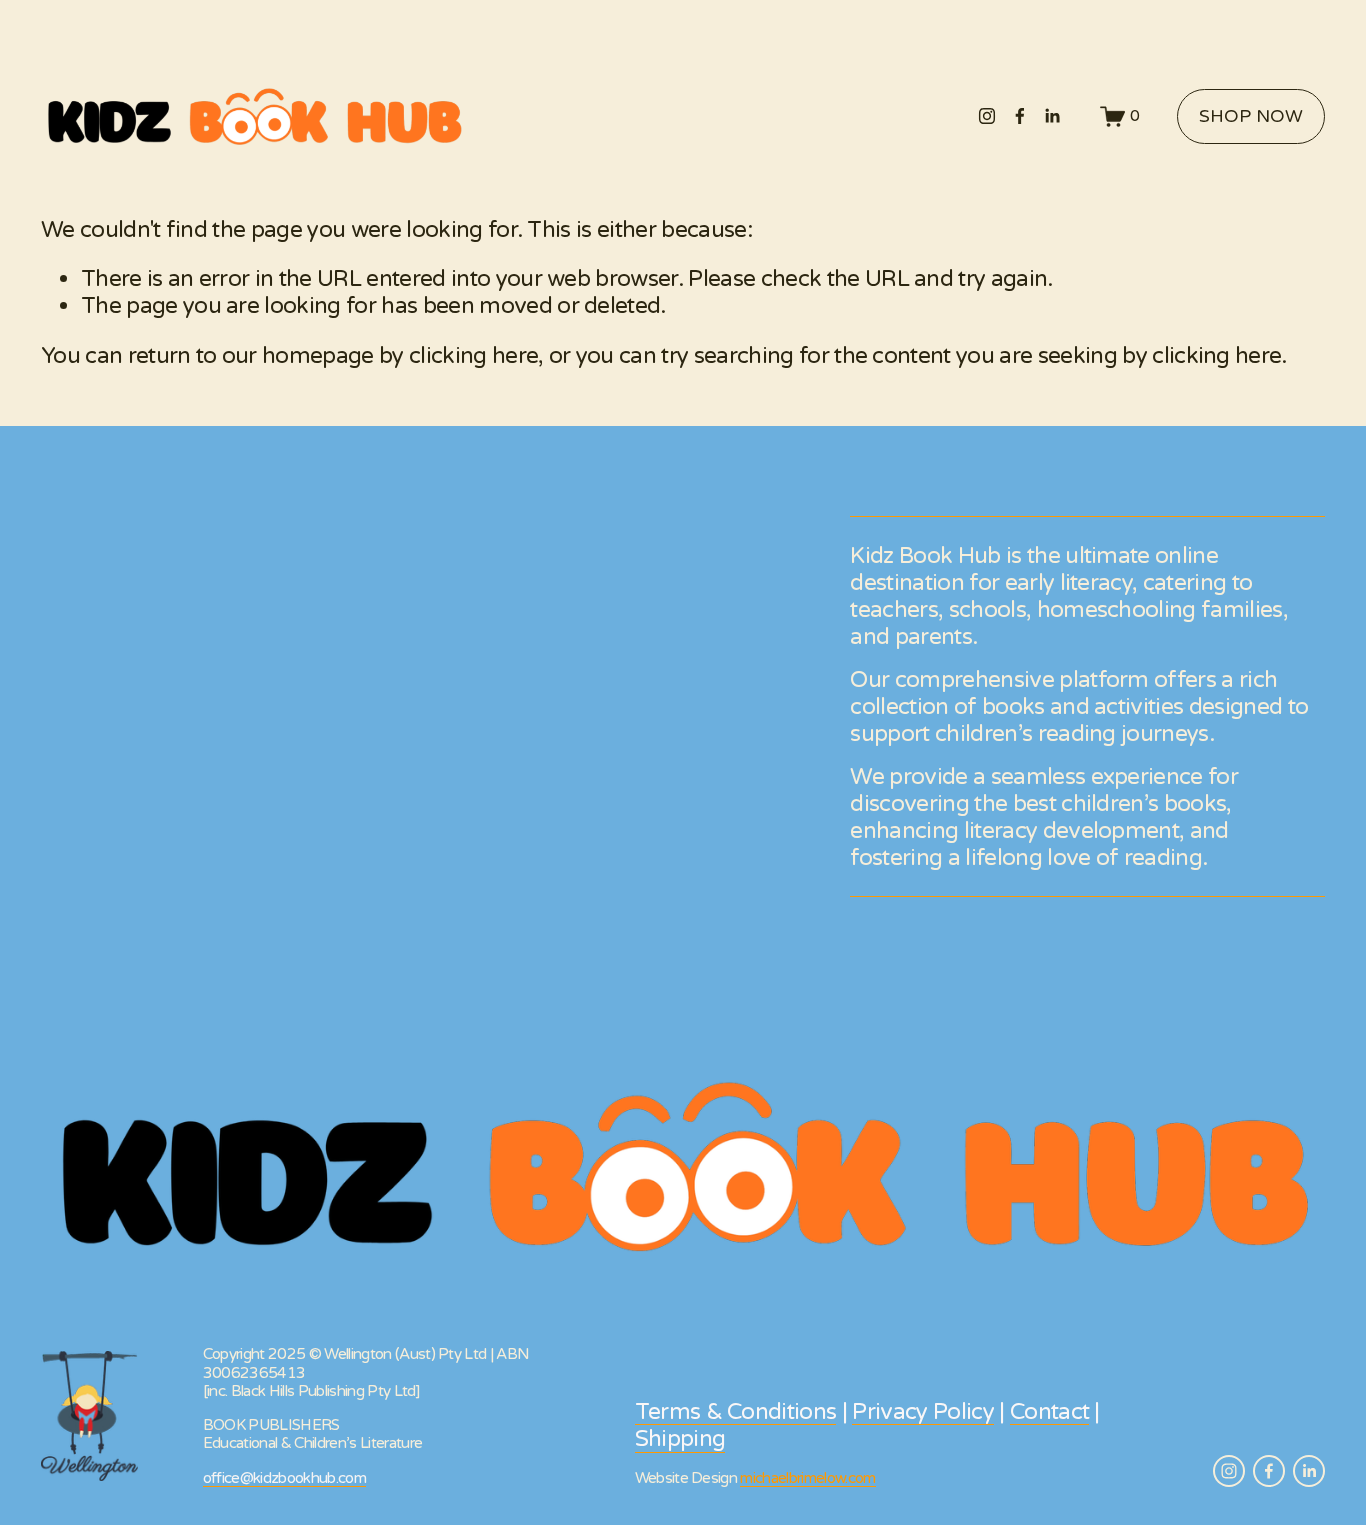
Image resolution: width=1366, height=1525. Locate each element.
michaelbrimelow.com (807, 1478)
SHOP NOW (1251, 116)
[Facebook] (1020, 116)
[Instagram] (987, 116)
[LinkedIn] (1052, 116)
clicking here (473, 355)
